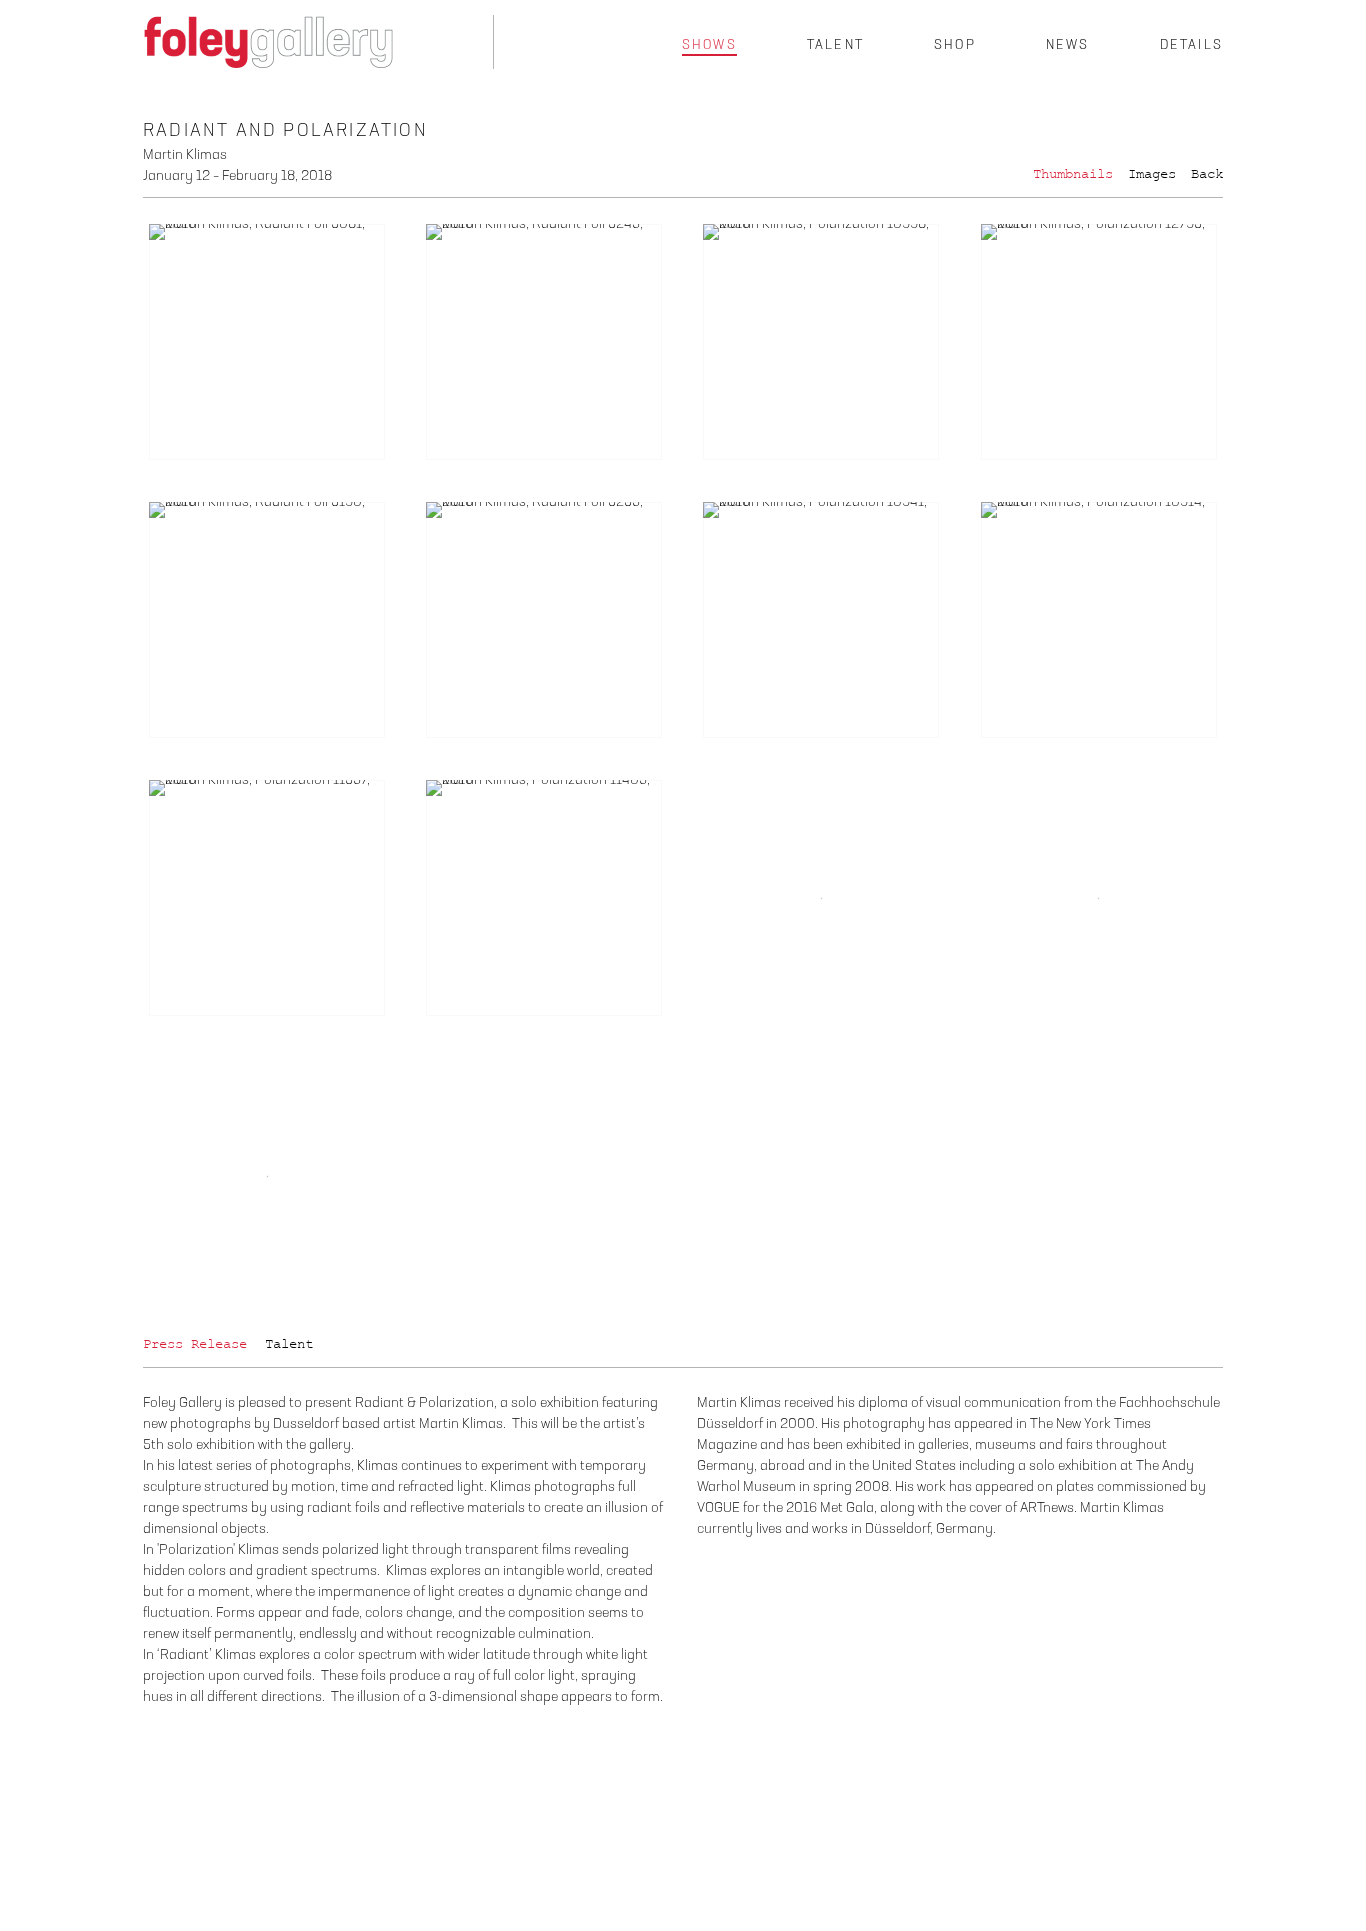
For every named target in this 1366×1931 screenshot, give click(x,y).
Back (1207, 174)
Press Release (195, 1344)
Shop (955, 45)
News (1068, 45)
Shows (709, 45)
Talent (835, 45)
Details (1191, 45)
